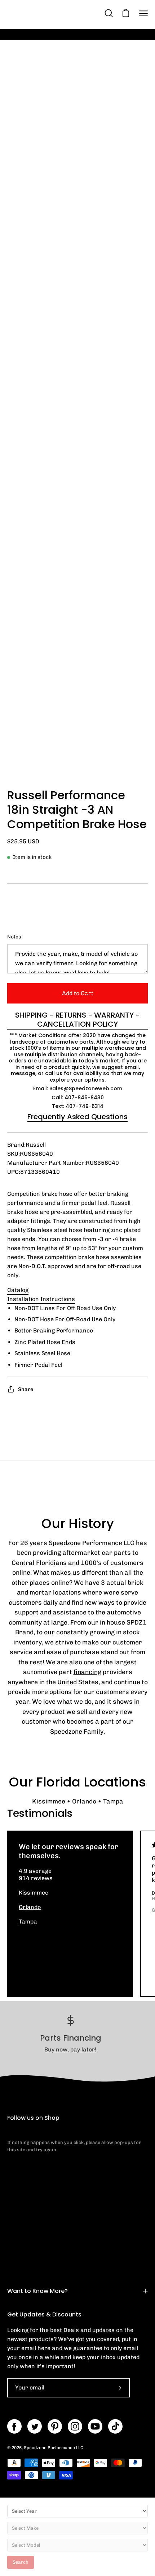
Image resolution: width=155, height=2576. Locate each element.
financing (87, 1672)
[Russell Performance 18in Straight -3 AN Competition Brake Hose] (23, 763)
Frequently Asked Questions (77, 1117)
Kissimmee (49, 1801)
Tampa (113, 1801)
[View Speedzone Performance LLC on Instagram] (75, 2426)
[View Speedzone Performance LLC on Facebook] (14, 2426)
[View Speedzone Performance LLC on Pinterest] (55, 2426)
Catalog (18, 1290)
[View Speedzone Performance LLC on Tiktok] (115, 2426)
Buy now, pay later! (70, 2049)
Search (21, 2562)
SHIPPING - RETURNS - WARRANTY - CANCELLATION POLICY (77, 1020)
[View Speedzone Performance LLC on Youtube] (95, 2426)
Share (26, 1389)
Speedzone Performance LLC (54, 2448)
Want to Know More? (37, 2291)
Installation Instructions (41, 1299)
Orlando (84, 1801)
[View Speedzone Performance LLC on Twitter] (35, 2426)
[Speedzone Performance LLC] (52, 13)
